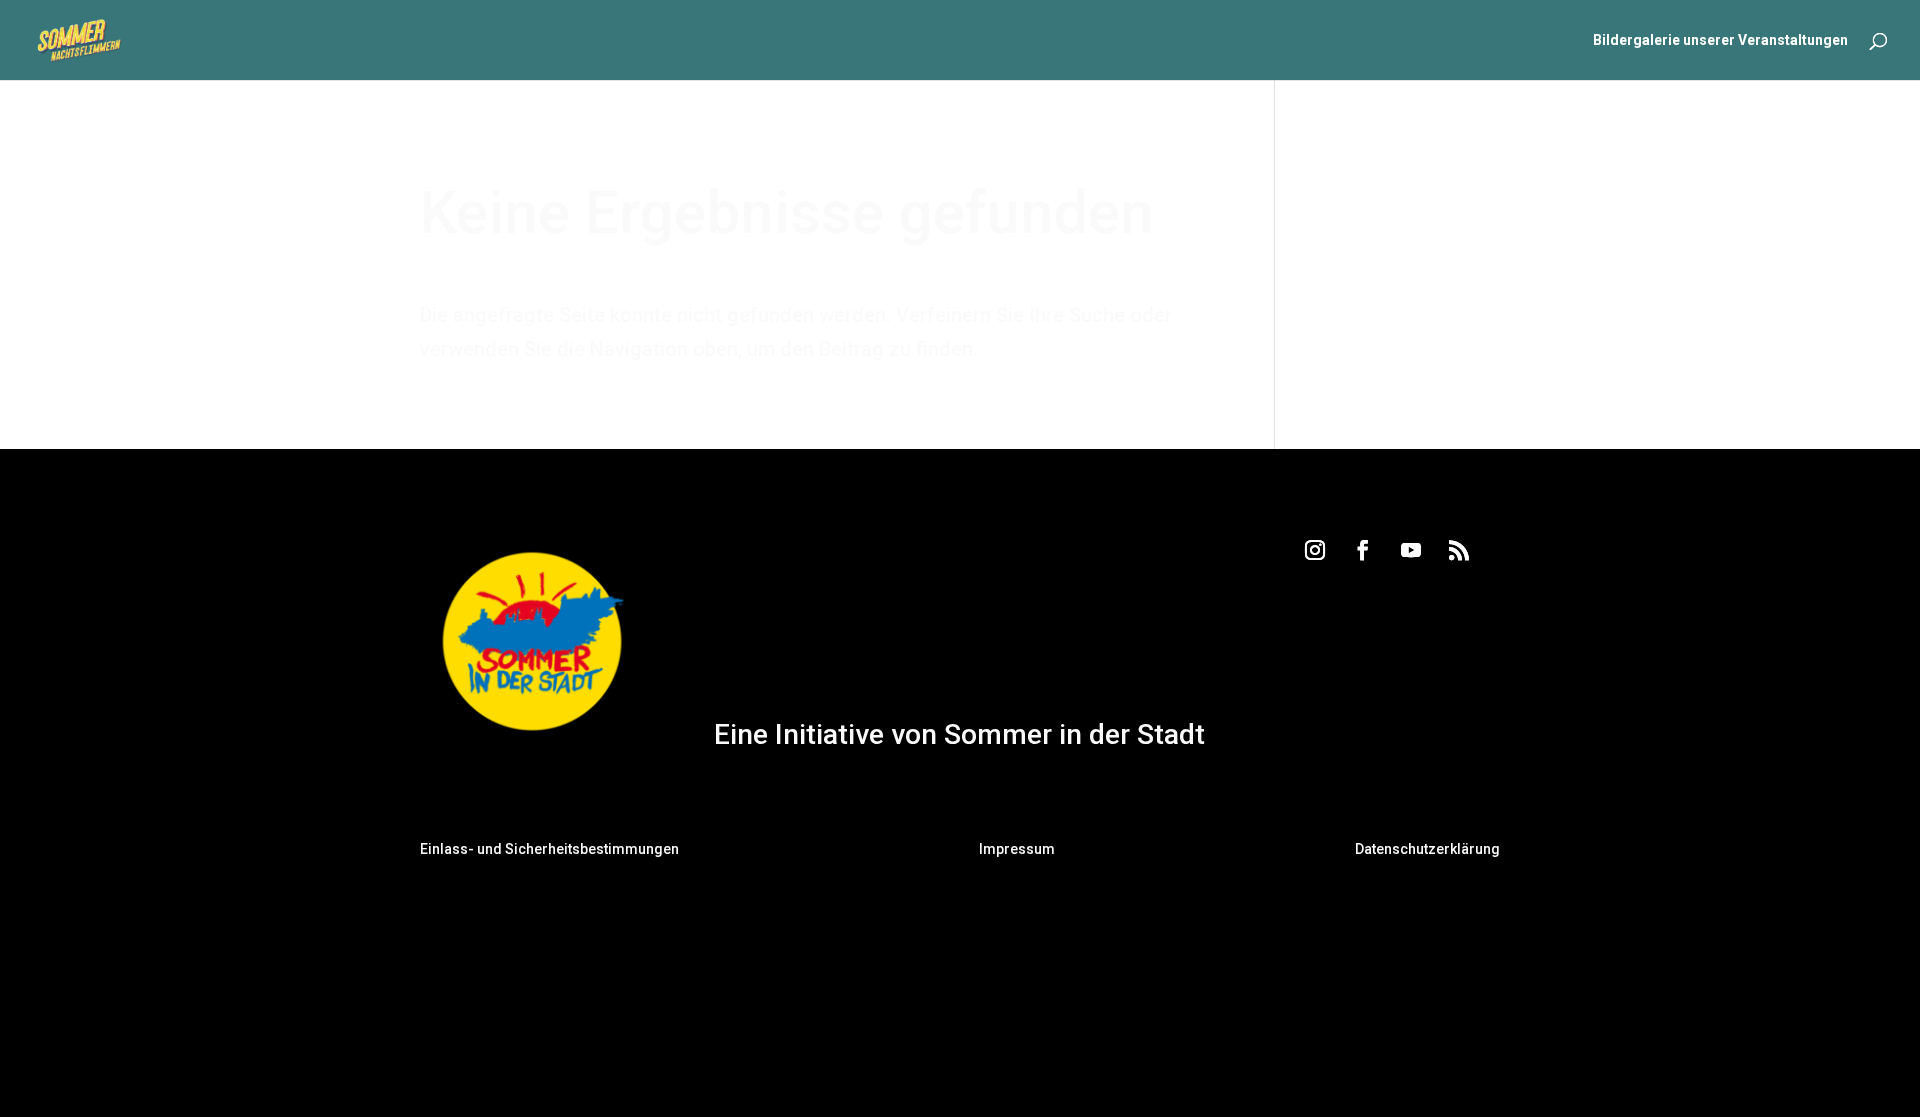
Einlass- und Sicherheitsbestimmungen (549, 849)
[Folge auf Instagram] (1315, 550)
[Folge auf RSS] (1459, 550)
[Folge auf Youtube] (1411, 550)
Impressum (1017, 849)
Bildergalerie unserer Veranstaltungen (1720, 40)
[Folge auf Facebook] (1363, 550)
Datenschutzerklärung (1427, 849)
